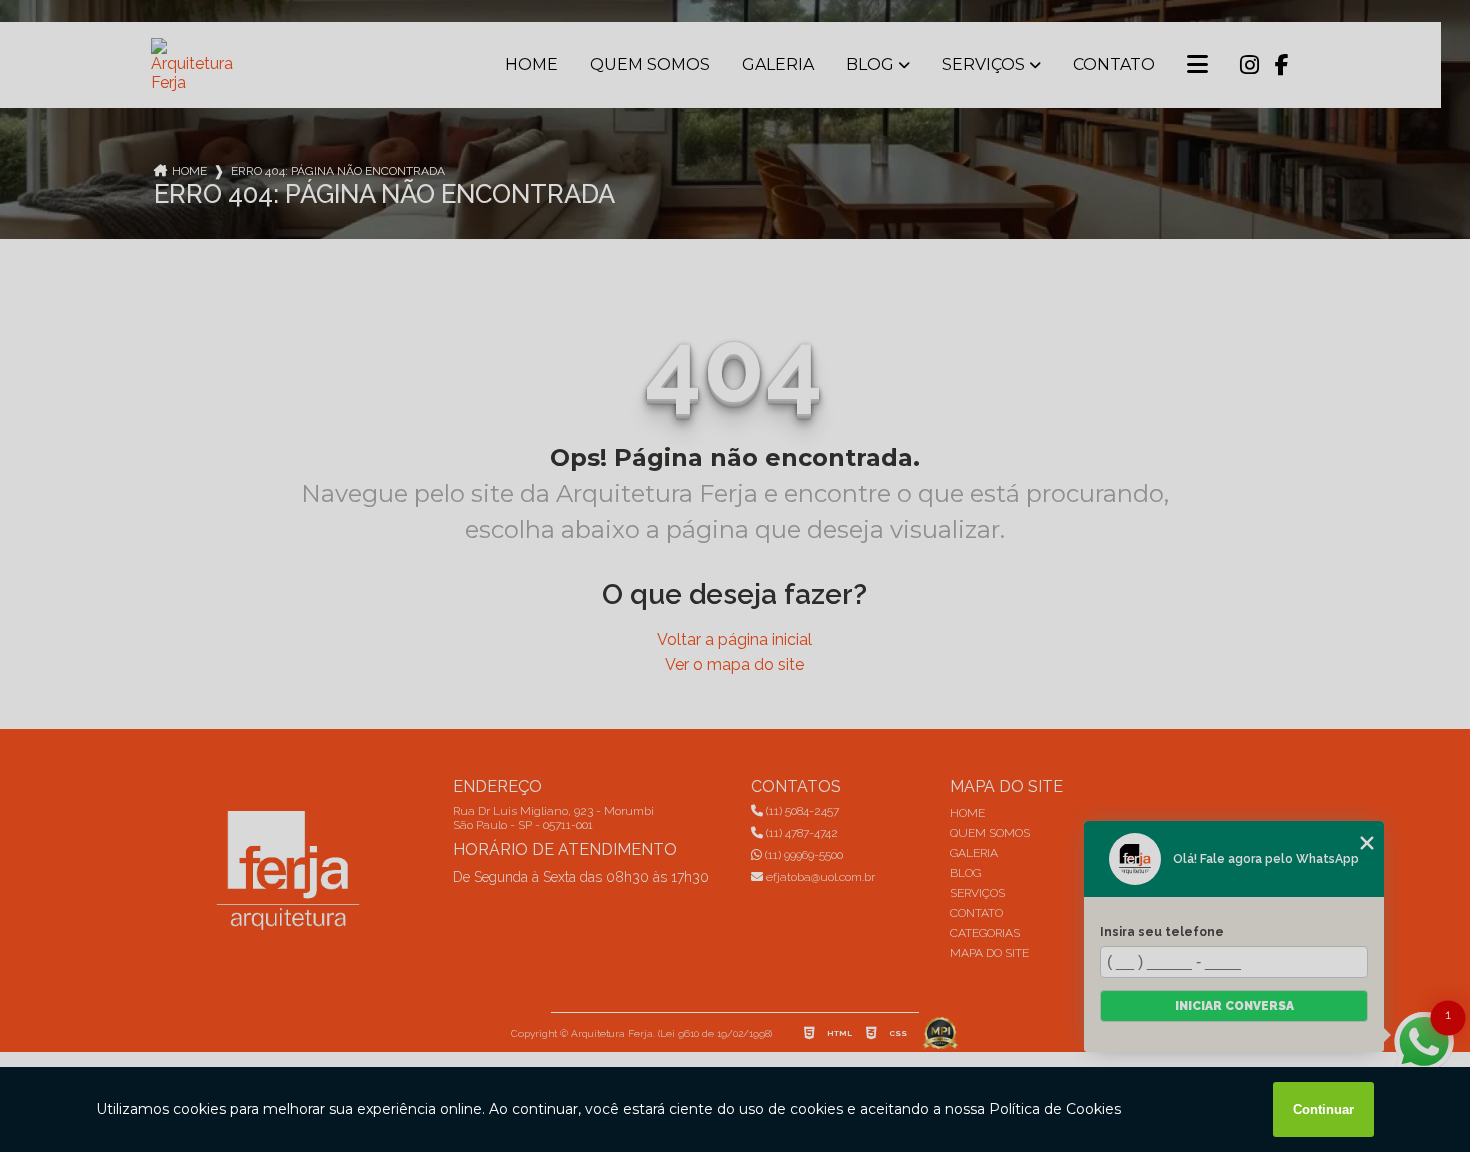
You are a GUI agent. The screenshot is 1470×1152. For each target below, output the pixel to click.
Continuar (1323, 1109)
